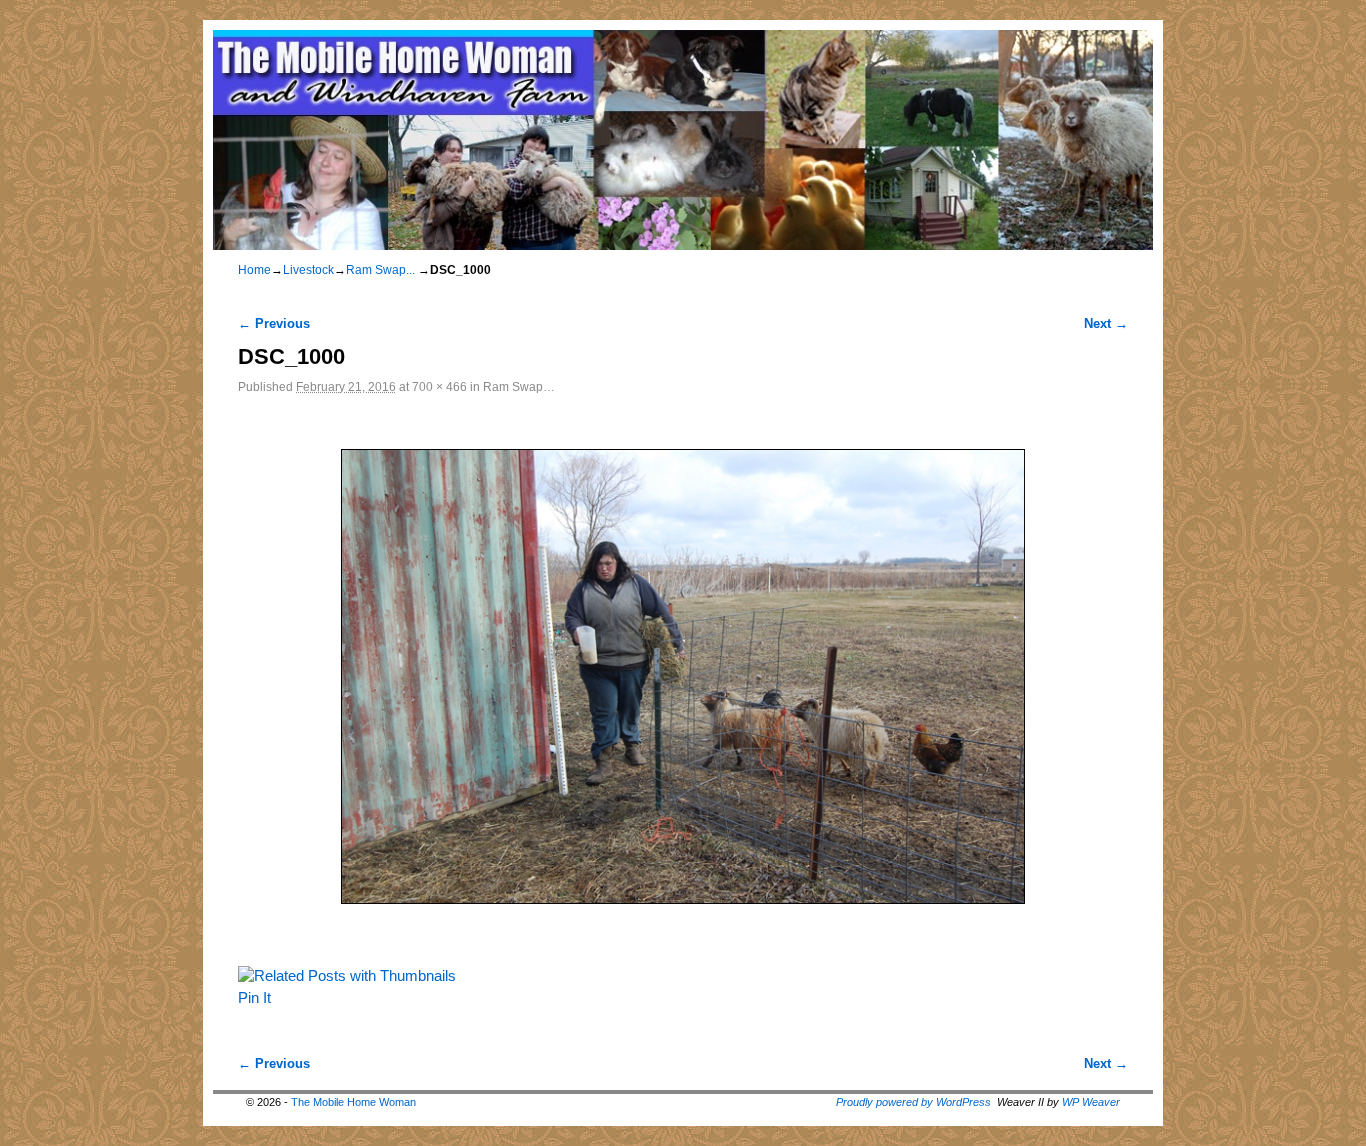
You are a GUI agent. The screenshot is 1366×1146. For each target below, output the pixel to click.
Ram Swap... (380, 270)
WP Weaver (1091, 1102)
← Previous (274, 323)
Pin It (254, 998)
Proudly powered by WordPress (913, 1102)
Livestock (308, 270)
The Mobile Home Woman (353, 1102)
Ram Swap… (519, 386)
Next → (1106, 323)
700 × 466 (439, 386)
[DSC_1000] (683, 676)
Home (254, 270)
